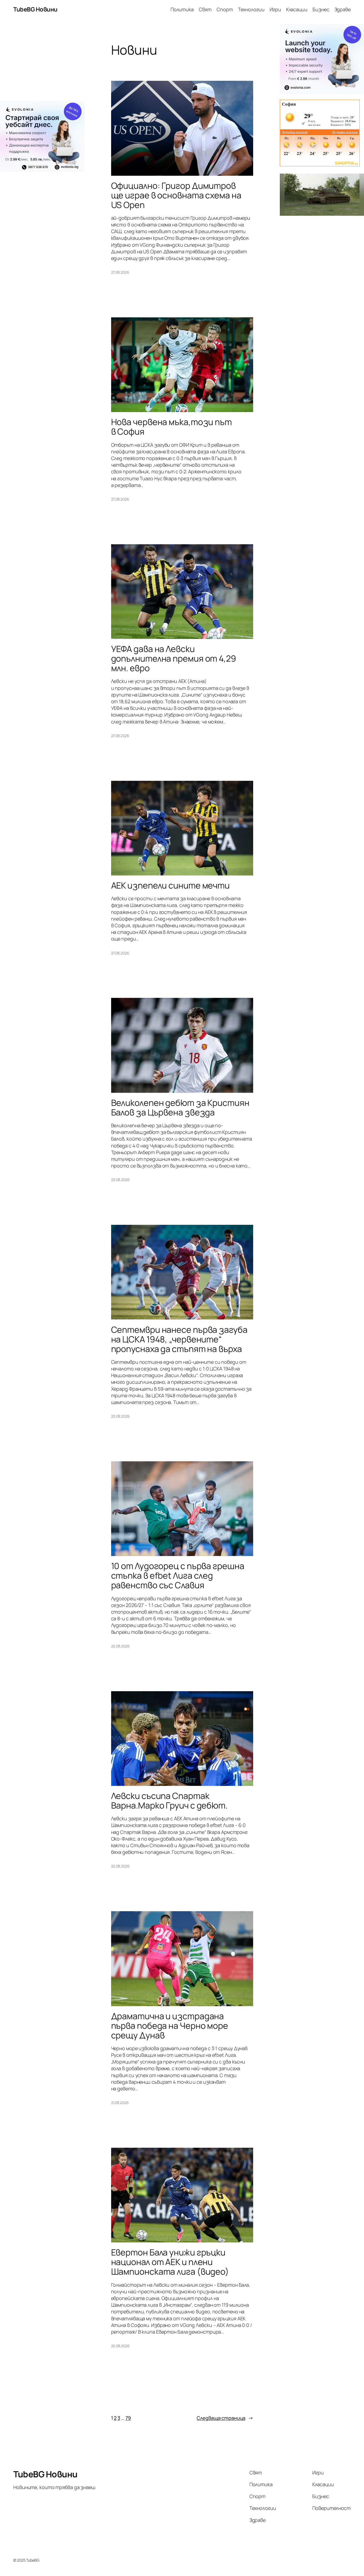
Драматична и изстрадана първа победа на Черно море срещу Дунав (170, 2026)
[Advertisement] (42, 62)
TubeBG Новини (35, 9)
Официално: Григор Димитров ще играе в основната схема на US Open (176, 195)
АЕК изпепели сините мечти (171, 885)
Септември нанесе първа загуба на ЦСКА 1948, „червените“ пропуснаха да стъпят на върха (179, 1339)
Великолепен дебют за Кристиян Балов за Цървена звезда (180, 1107)
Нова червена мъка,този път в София (171, 427)
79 (128, 2418)
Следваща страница (225, 2418)
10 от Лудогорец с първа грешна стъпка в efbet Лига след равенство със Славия (178, 1575)
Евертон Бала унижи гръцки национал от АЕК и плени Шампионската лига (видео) (170, 2262)
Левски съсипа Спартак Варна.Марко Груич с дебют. (169, 1801)
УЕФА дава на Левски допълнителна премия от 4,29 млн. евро (174, 658)
